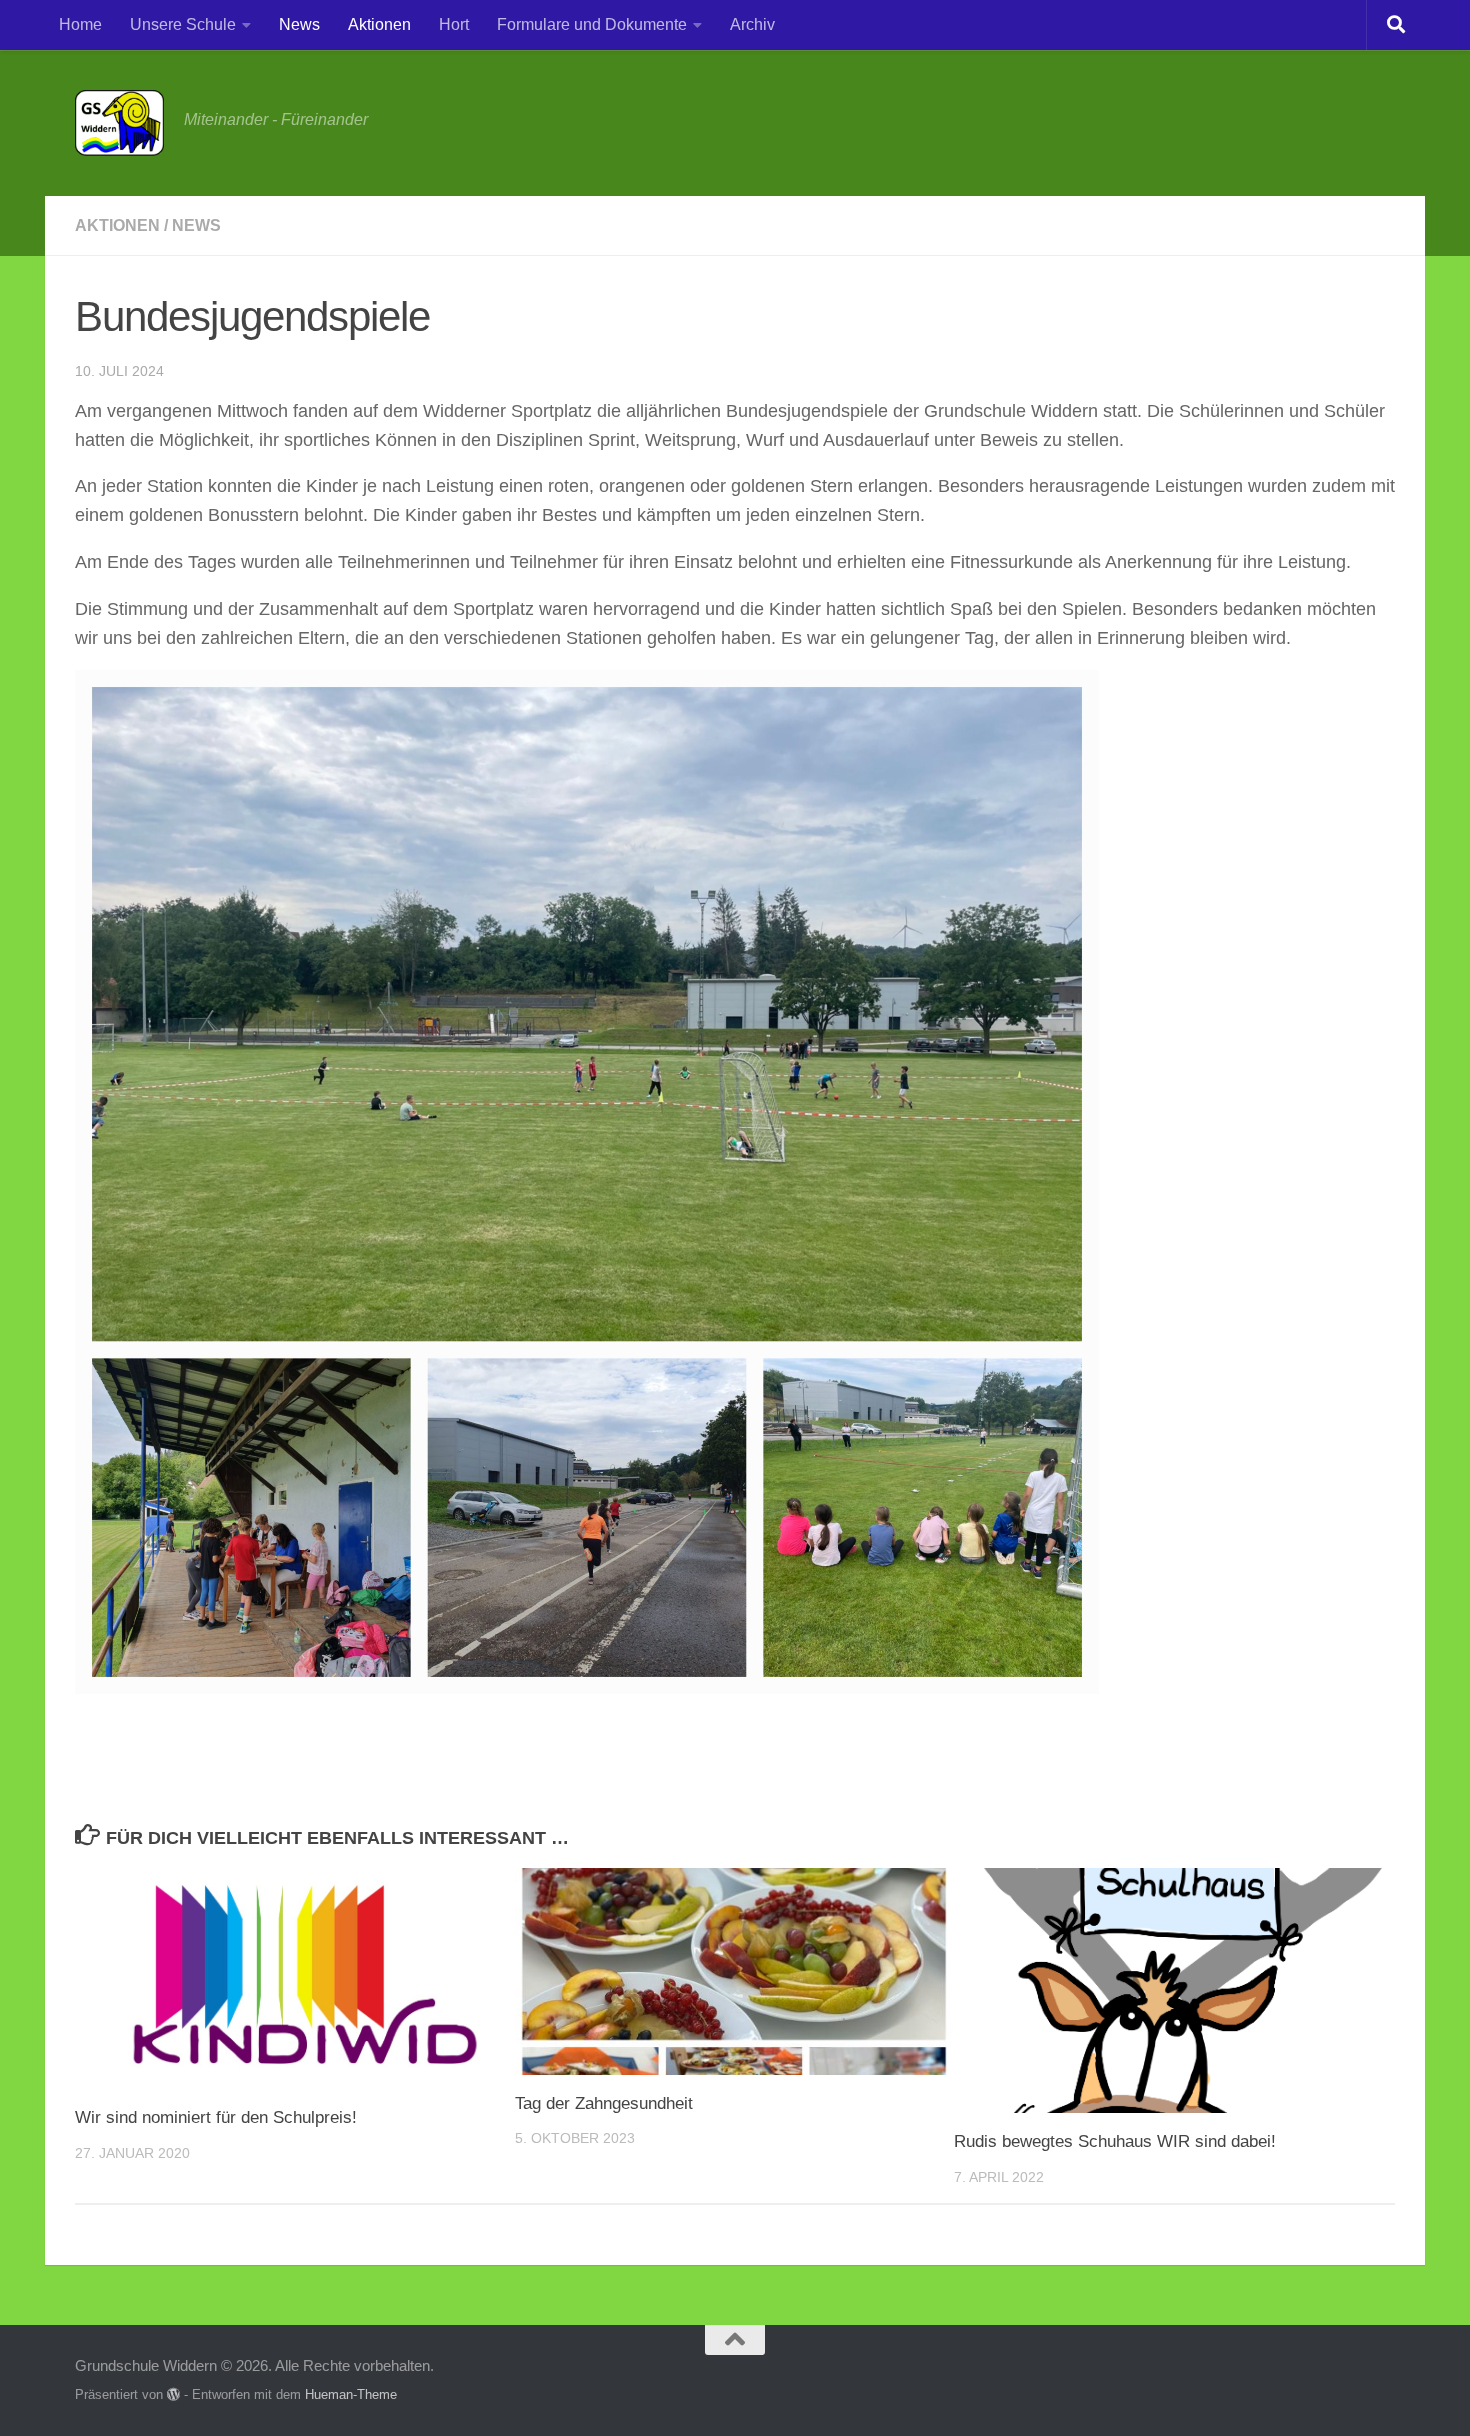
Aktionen (379, 24)
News (299, 24)
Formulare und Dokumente (592, 24)
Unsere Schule (183, 24)
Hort (454, 24)
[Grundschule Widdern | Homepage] (119, 123)
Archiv (752, 24)
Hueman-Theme (351, 2394)
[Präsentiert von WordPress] (173, 2394)
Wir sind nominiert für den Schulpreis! (216, 2117)
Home (80, 24)
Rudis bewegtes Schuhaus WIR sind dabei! (1115, 2141)
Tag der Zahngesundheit (604, 2103)
